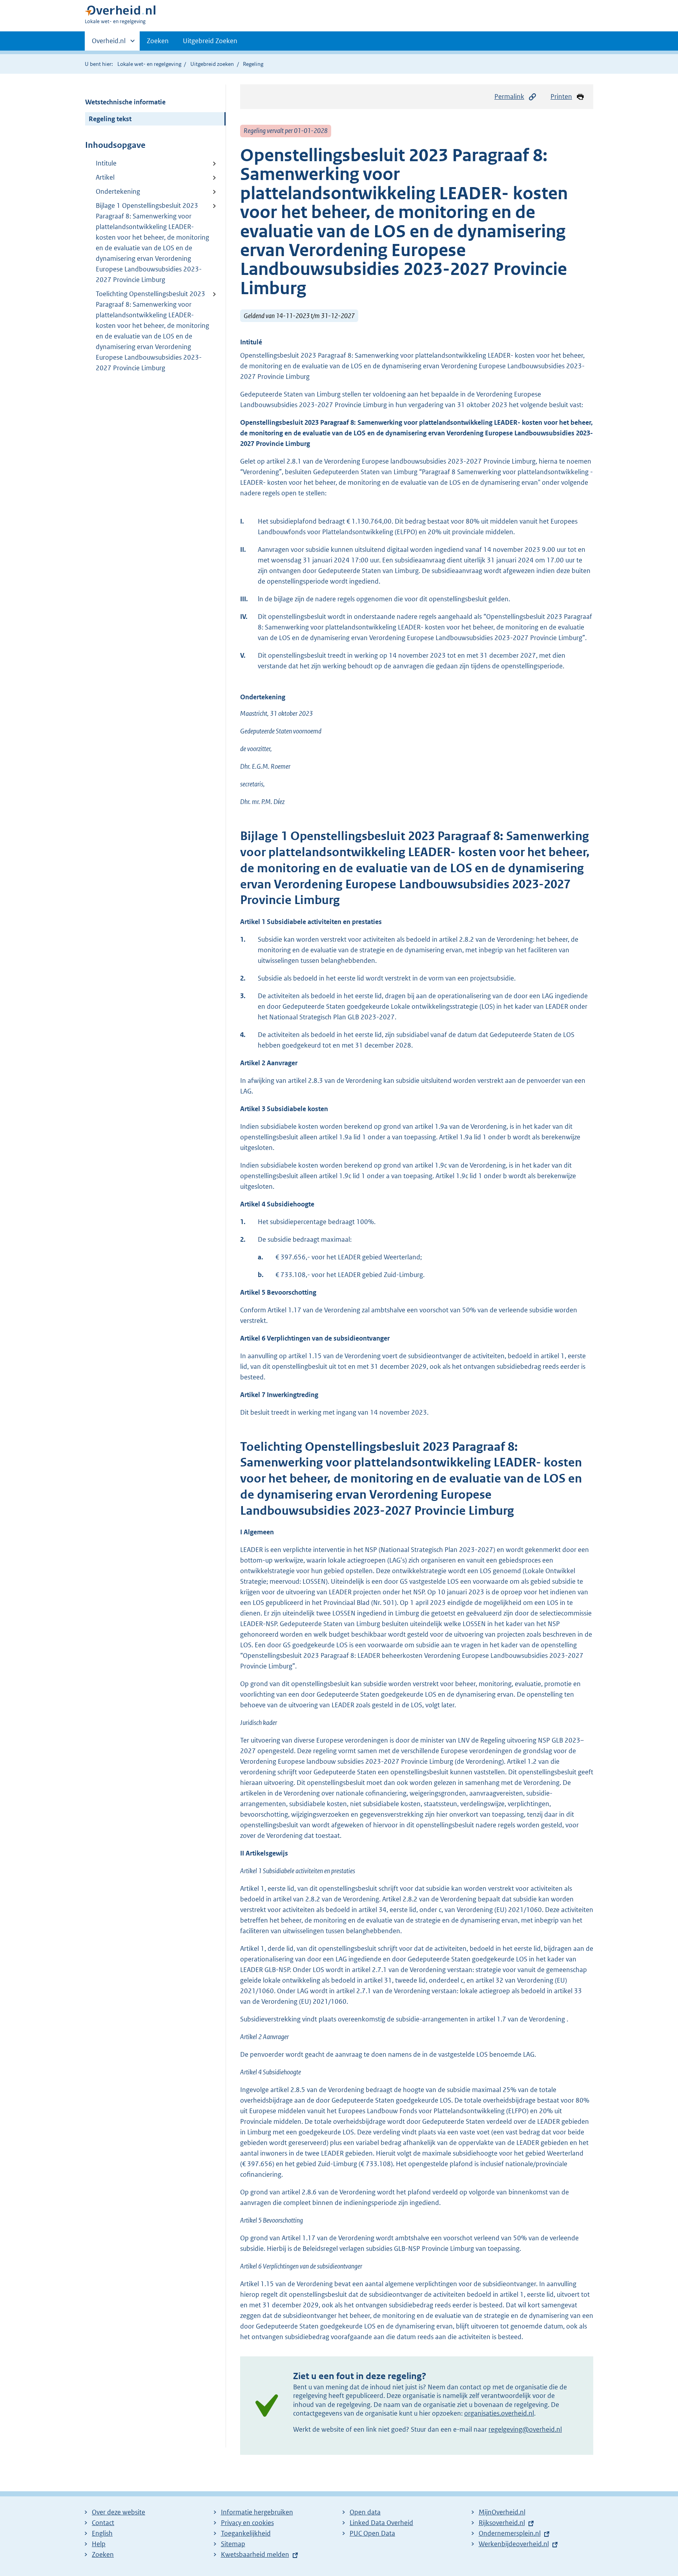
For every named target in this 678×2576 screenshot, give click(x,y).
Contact (103, 2523)
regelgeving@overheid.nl (525, 2429)
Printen (561, 96)
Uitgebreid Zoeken (210, 41)
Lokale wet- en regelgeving (149, 64)
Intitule (106, 163)
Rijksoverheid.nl (502, 2523)
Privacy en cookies (247, 2523)
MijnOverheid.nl (502, 2512)
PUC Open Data (372, 2533)
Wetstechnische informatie (125, 102)
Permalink (509, 96)
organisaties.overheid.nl (499, 2413)
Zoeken (158, 41)
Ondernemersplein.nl (510, 2533)
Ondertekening (118, 191)
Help (99, 2544)
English (102, 2533)
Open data (365, 2512)
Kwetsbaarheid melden (255, 2554)
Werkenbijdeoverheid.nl (514, 2544)
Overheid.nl (109, 44)
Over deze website (118, 2512)
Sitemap (233, 2544)
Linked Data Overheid (381, 2523)
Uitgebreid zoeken (212, 64)
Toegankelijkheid (246, 2533)
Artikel (105, 177)
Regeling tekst (110, 119)
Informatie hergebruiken (257, 2512)
